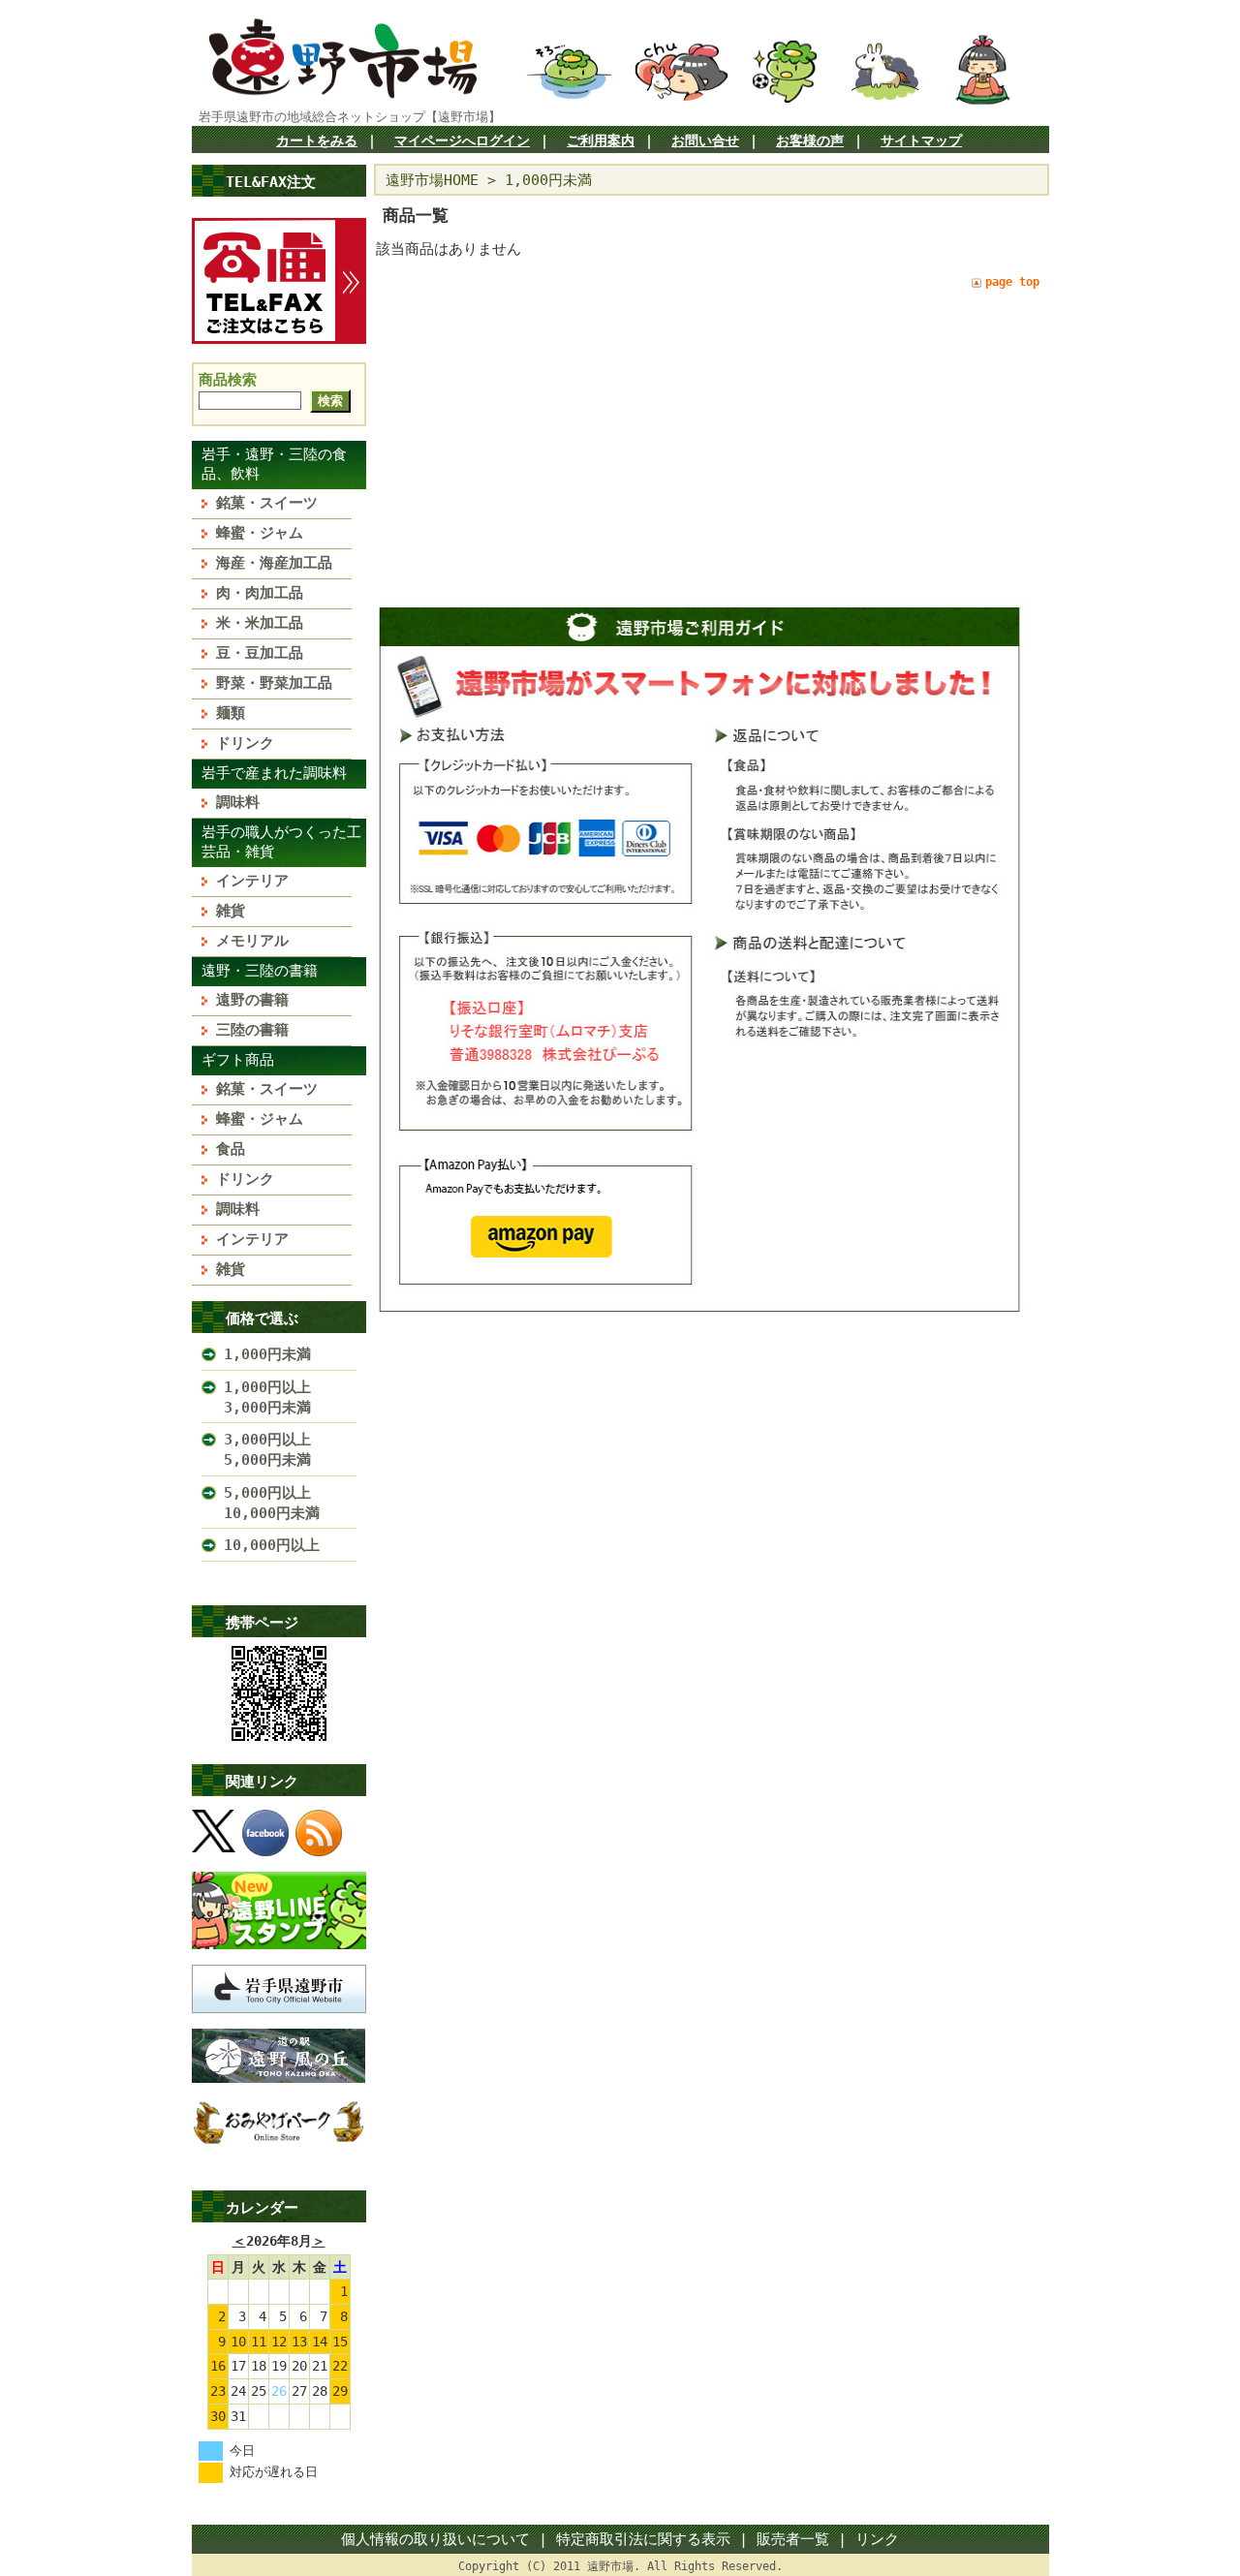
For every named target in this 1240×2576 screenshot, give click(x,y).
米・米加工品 (260, 623)
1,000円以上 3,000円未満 (282, 1397)
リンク (877, 2539)
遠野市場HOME (432, 180)
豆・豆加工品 (260, 653)
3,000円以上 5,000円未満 (282, 1450)
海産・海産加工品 (274, 563)
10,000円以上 (272, 1545)
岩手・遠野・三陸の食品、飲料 (274, 464)
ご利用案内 (601, 140)
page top (1012, 282)
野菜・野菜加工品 (274, 683)
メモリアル (252, 941)
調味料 (238, 802)
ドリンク (245, 743)
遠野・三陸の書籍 (260, 971)
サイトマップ (921, 140)
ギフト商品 (238, 1060)
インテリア (252, 881)
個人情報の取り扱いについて (435, 2539)
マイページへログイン (462, 140)
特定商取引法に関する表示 (643, 2539)
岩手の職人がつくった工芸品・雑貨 (281, 842)
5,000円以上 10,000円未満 (282, 1503)
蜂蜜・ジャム (260, 533)
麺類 (231, 713)
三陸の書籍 (252, 1030)
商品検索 (228, 380)
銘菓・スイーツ (267, 503)
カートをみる (317, 140)
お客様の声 (810, 140)
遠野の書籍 (252, 1000)
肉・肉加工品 (260, 593)
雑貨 (231, 911)
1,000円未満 (267, 1354)
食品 (231, 1149)
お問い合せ (705, 140)
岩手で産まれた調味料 (274, 773)
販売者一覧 (793, 2539)
